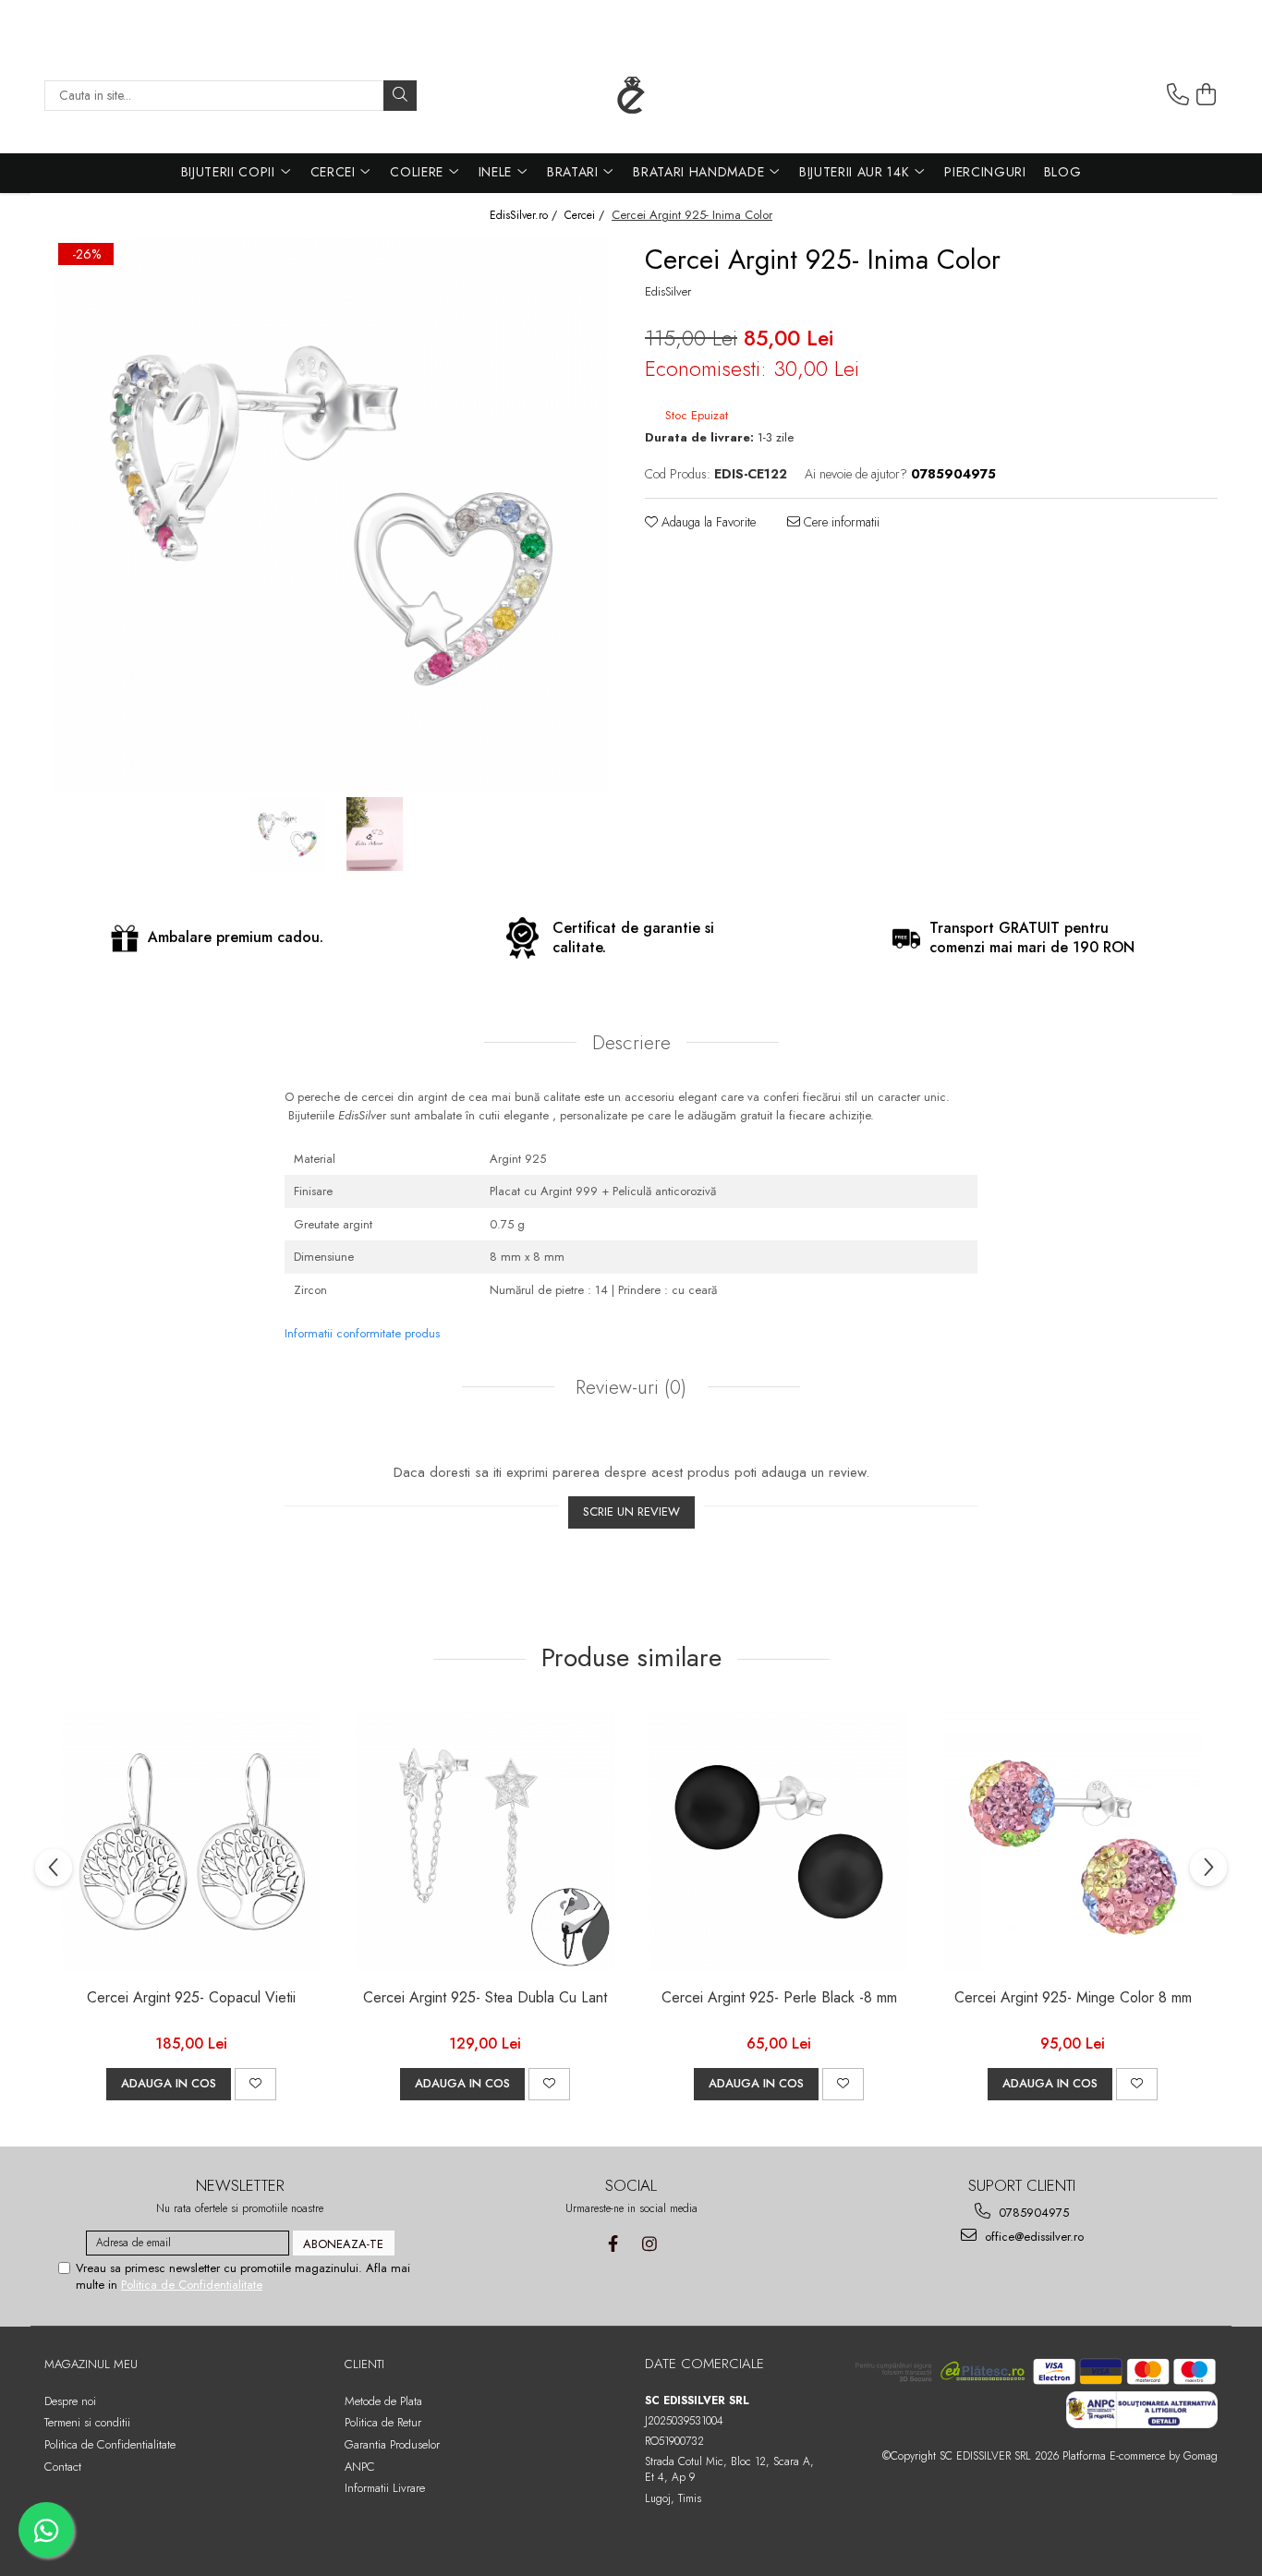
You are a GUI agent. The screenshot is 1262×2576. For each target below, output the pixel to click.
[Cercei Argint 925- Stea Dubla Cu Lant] (485, 1842)
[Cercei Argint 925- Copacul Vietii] (191, 1842)
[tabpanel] (331, 515)
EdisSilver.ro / (525, 216)
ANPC (360, 2467)
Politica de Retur (383, 2422)
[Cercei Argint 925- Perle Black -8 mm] (779, 1842)
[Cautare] (400, 96)
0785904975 (1032, 2213)
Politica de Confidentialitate (192, 2285)
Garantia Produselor (392, 2444)
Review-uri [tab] (628, 1387)
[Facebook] (613, 2244)
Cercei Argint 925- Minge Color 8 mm (1073, 1998)
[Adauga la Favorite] (255, 2084)
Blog (1063, 172)
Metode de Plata (383, 2401)
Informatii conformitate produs (362, 1333)
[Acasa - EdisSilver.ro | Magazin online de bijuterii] (631, 95)
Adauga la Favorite (707, 522)
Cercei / (586, 216)
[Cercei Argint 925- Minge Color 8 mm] (1073, 1842)
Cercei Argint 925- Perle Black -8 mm (779, 1998)
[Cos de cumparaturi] (1207, 95)
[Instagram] (649, 2244)
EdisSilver (668, 292)
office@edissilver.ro (1032, 2237)
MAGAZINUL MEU (91, 2364)
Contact (63, 2467)
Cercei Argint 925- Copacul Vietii (191, 1998)
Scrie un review (631, 1512)
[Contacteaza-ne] (1178, 95)
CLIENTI (364, 2364)
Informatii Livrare (385, 2488)
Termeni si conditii (87, 2422)
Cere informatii (840, 522)
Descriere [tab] (631, 1043)
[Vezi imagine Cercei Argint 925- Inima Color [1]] (375, 834)
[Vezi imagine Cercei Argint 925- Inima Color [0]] (287, 834)
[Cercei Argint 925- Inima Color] (331, 515)
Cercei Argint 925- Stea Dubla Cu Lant (485, 1998)
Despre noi (70, 2401)
